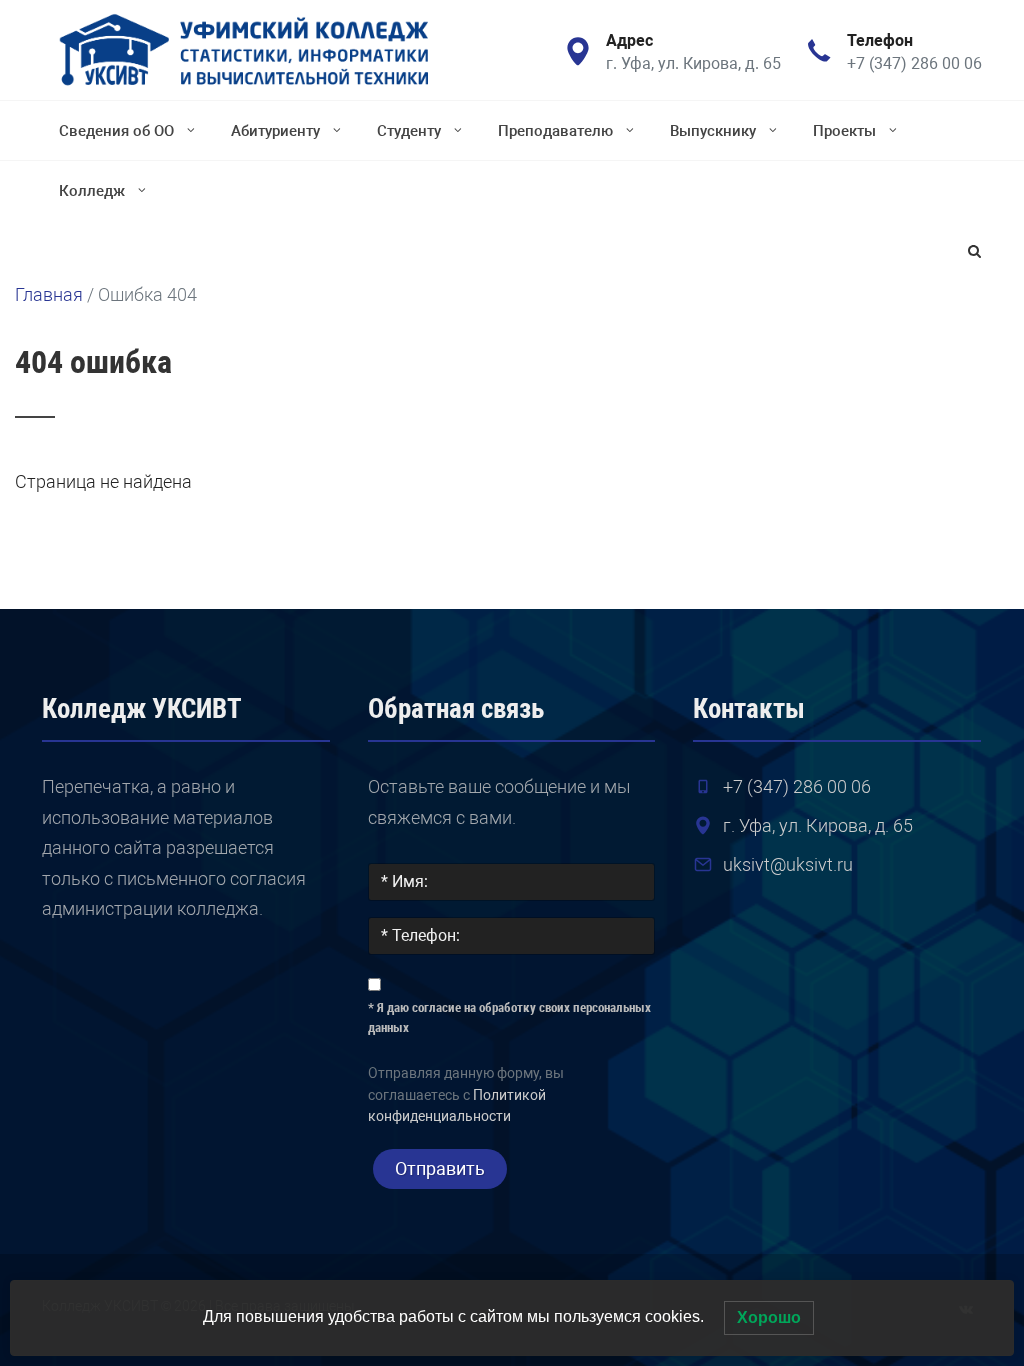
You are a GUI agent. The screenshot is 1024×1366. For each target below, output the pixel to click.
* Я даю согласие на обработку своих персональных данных (509, 1017)
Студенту (409, 131)
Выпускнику (713, 131)
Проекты (844, 131)
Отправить (440, 1168)
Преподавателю (555, 131)
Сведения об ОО (116, 131)
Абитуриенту (275, 131)
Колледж (92, 191)
